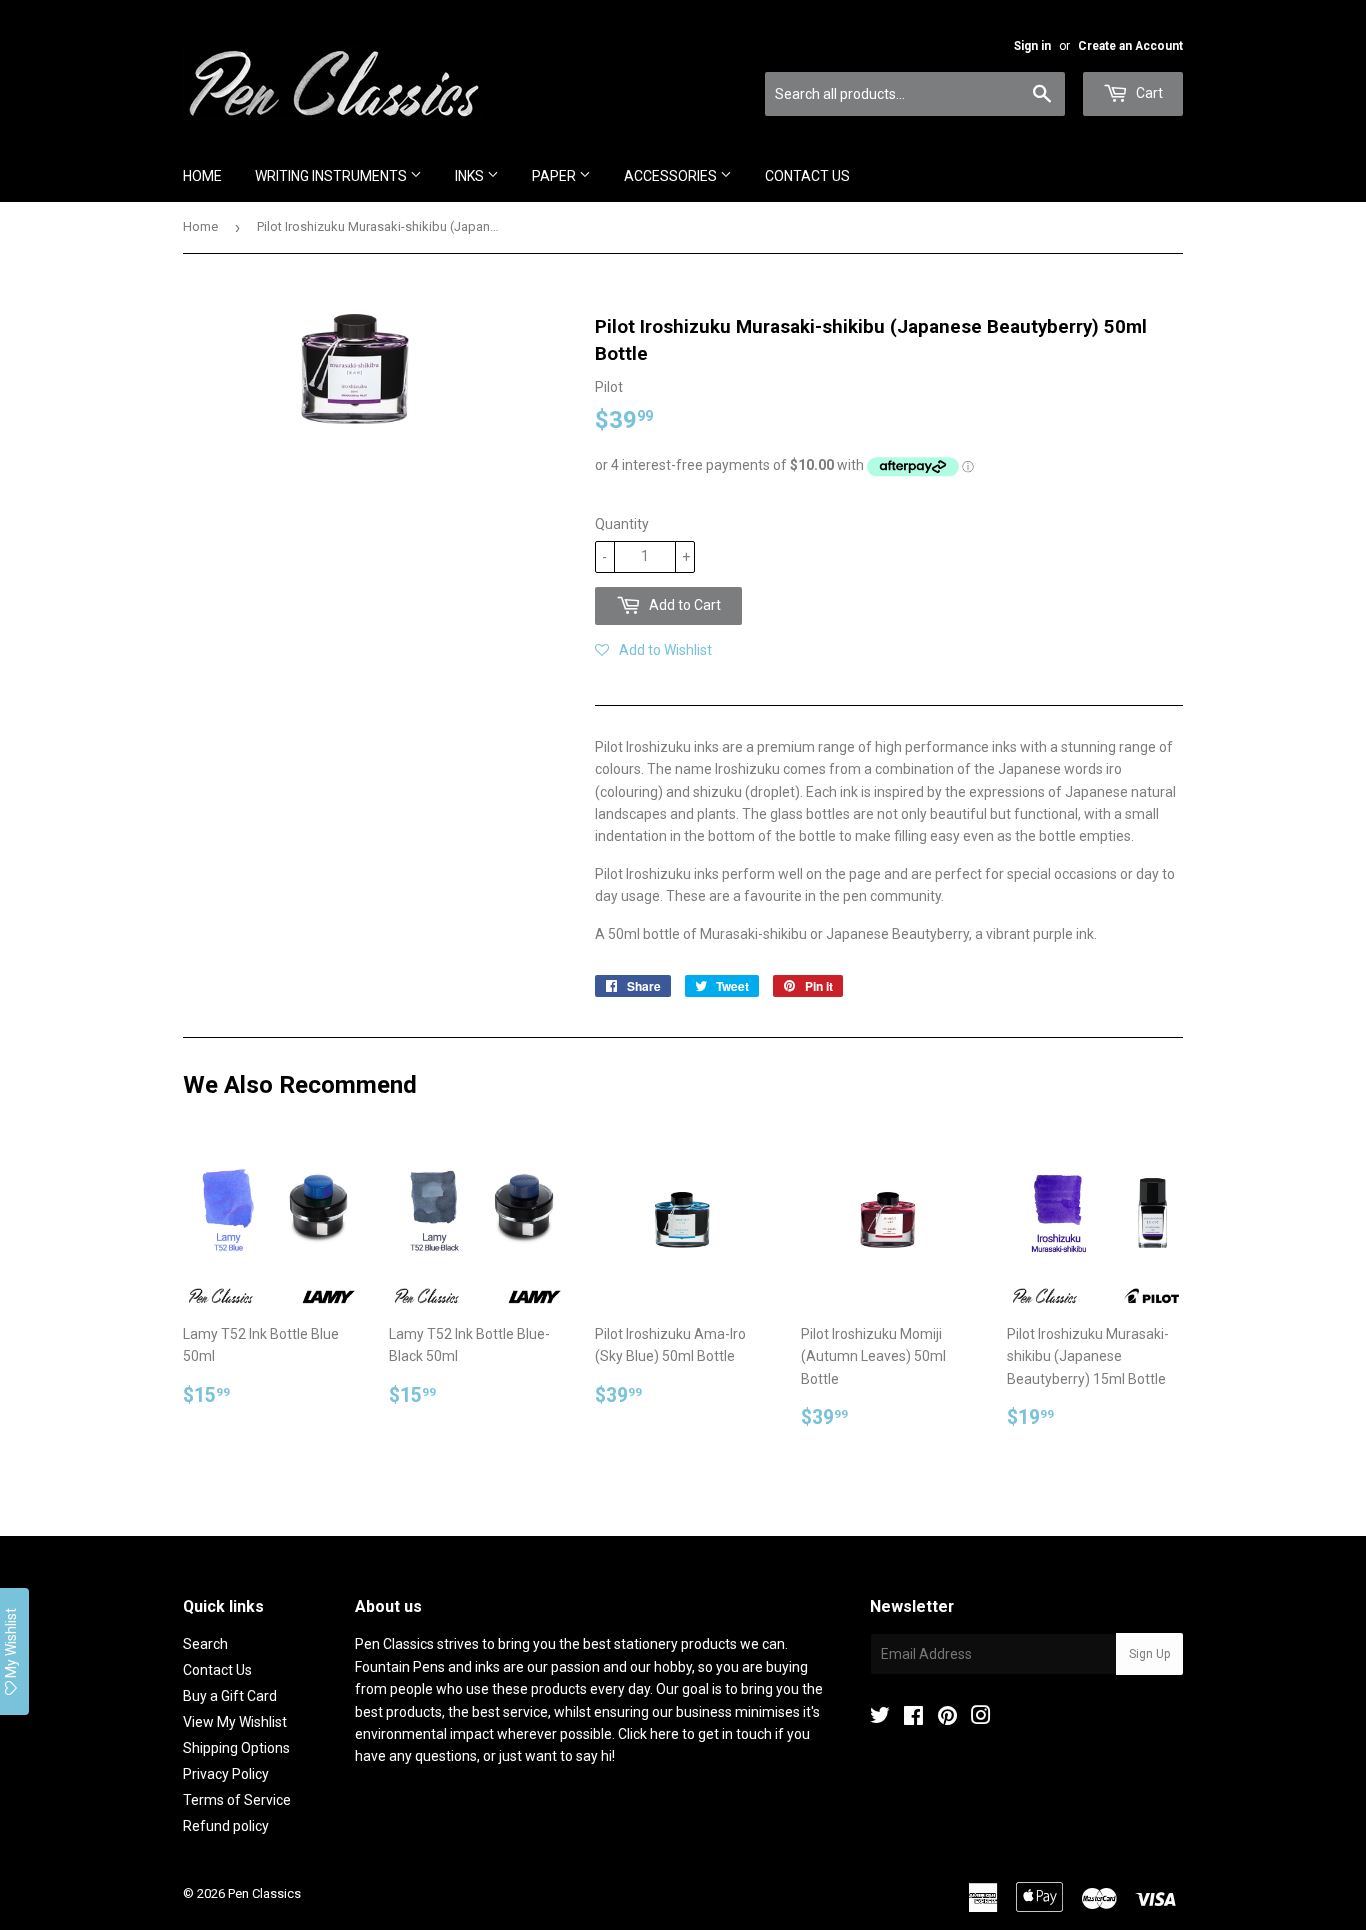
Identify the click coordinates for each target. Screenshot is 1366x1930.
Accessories (672, 176)
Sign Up (1149, 1654)
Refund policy (226, 1826)
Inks (471, 176)
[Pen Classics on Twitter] (880, 1718)
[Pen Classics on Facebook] (913, 1718)
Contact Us (807, 176)
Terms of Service (237, 1800)
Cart (1148, 93)
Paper (555, 176)
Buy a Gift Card (230, 1696)
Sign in (1032, 46)
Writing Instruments (332, 176)
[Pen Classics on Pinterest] (947, 1718)
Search (205, 1644)
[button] (653, 650)
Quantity (622, 524)
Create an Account (1130, 46)
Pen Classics (264, 1893)
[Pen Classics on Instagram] (981, 1718)
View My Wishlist (235, 1722)
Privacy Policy (226, 1774)
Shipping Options (236, 1748)
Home (202, 176)
